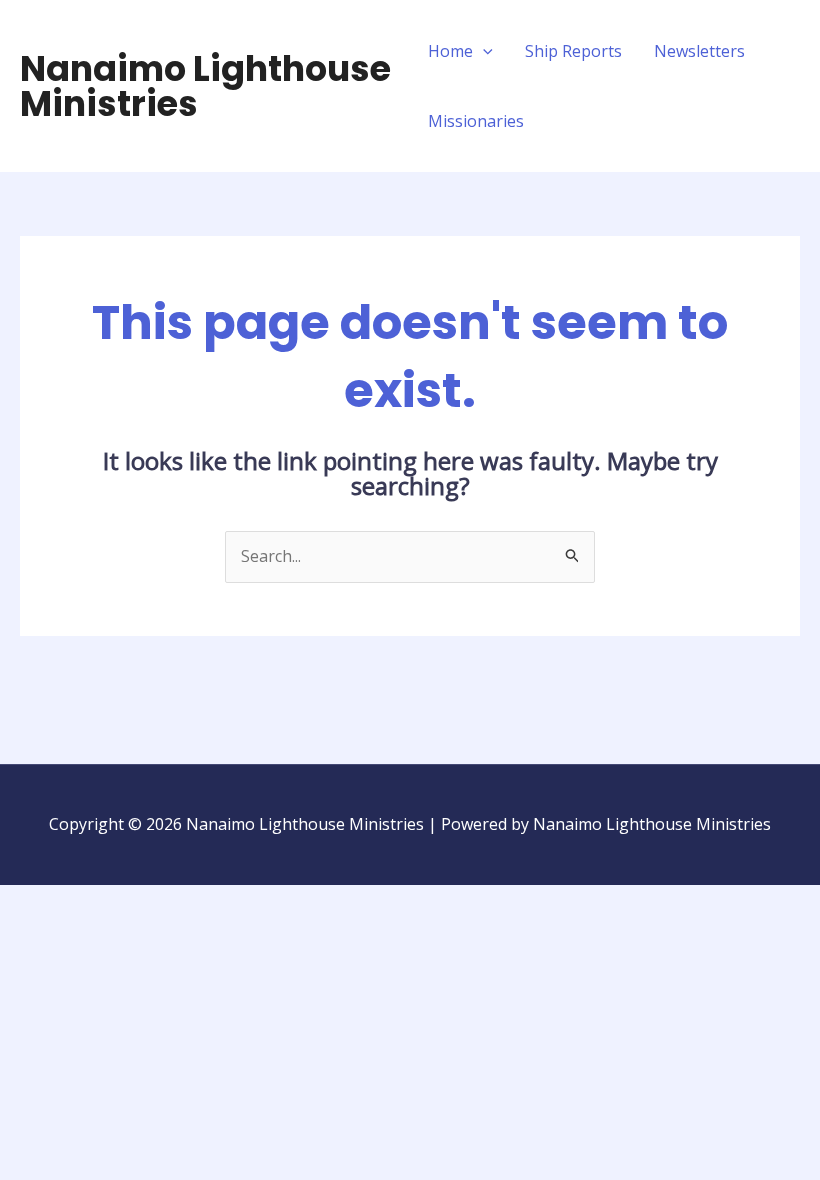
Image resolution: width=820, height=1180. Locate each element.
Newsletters (699, 51)
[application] (483, 51)
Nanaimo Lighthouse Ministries (205, 86)
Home (450, 51)
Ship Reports (573, 51)
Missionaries (476, 121)
